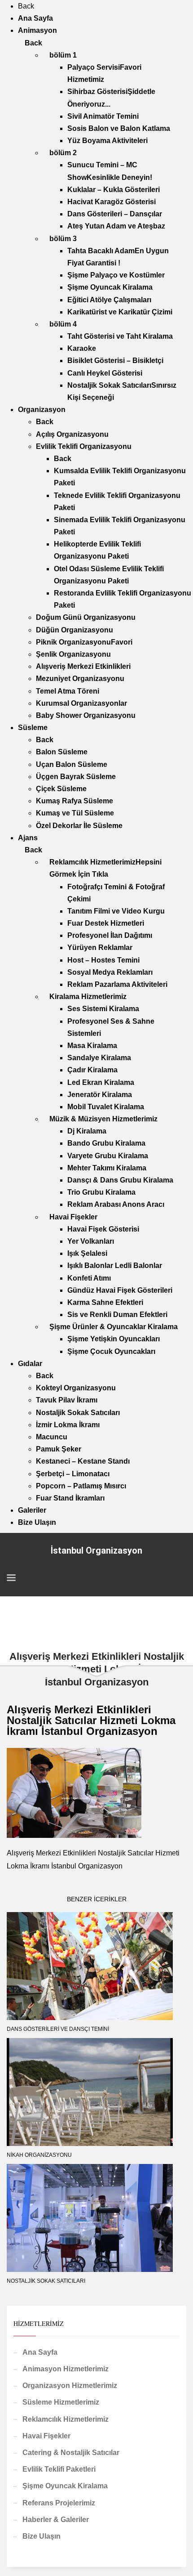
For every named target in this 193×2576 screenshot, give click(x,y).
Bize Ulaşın (42, 2536)
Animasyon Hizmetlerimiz (66, 2369)
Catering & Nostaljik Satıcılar (71, 2453)
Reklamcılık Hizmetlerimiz (66, 2419)
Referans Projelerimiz (59, 2503)
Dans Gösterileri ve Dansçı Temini (58, 2029)
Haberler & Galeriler (56, 2520)
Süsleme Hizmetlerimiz (61, 2402)
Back (26, 6)
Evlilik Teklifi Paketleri (59, 2469)
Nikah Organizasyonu (39, 2155)
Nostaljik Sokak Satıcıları (46, 2281)
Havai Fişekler (46, 2436)
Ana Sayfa (40, 2352)
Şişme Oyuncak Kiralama (65, 2486)
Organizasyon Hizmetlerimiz (70, 2386)
